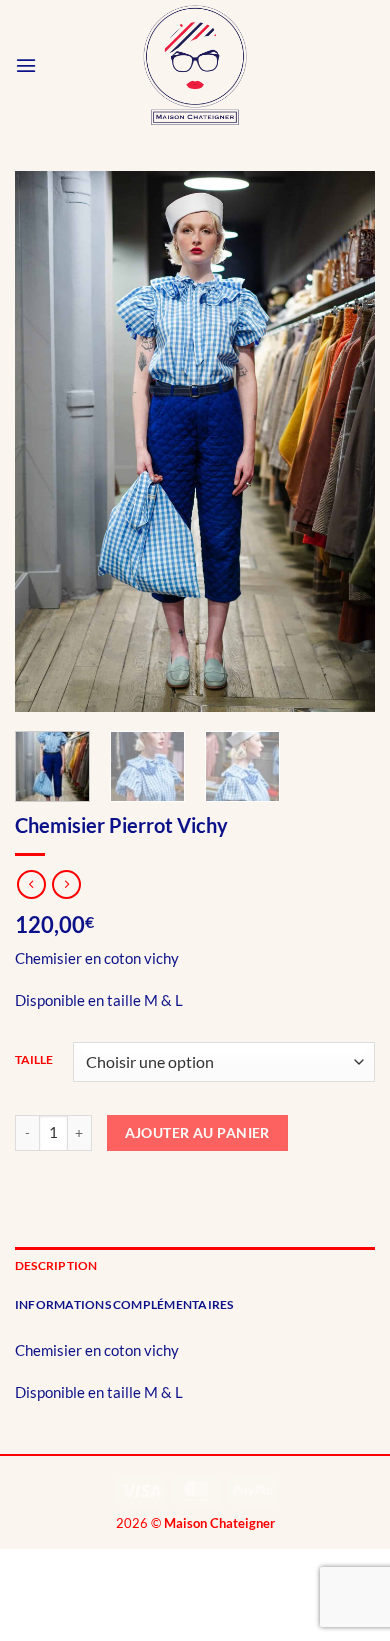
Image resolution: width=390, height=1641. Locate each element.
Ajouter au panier (197, 1132)
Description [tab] (56, 1265)
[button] (26, 65)
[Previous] (47, 441)
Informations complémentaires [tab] (124, 1304)
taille (34, 1060)
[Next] (343, 441)
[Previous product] (66, 884)
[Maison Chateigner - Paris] (195, 65)
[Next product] (31, 884)
